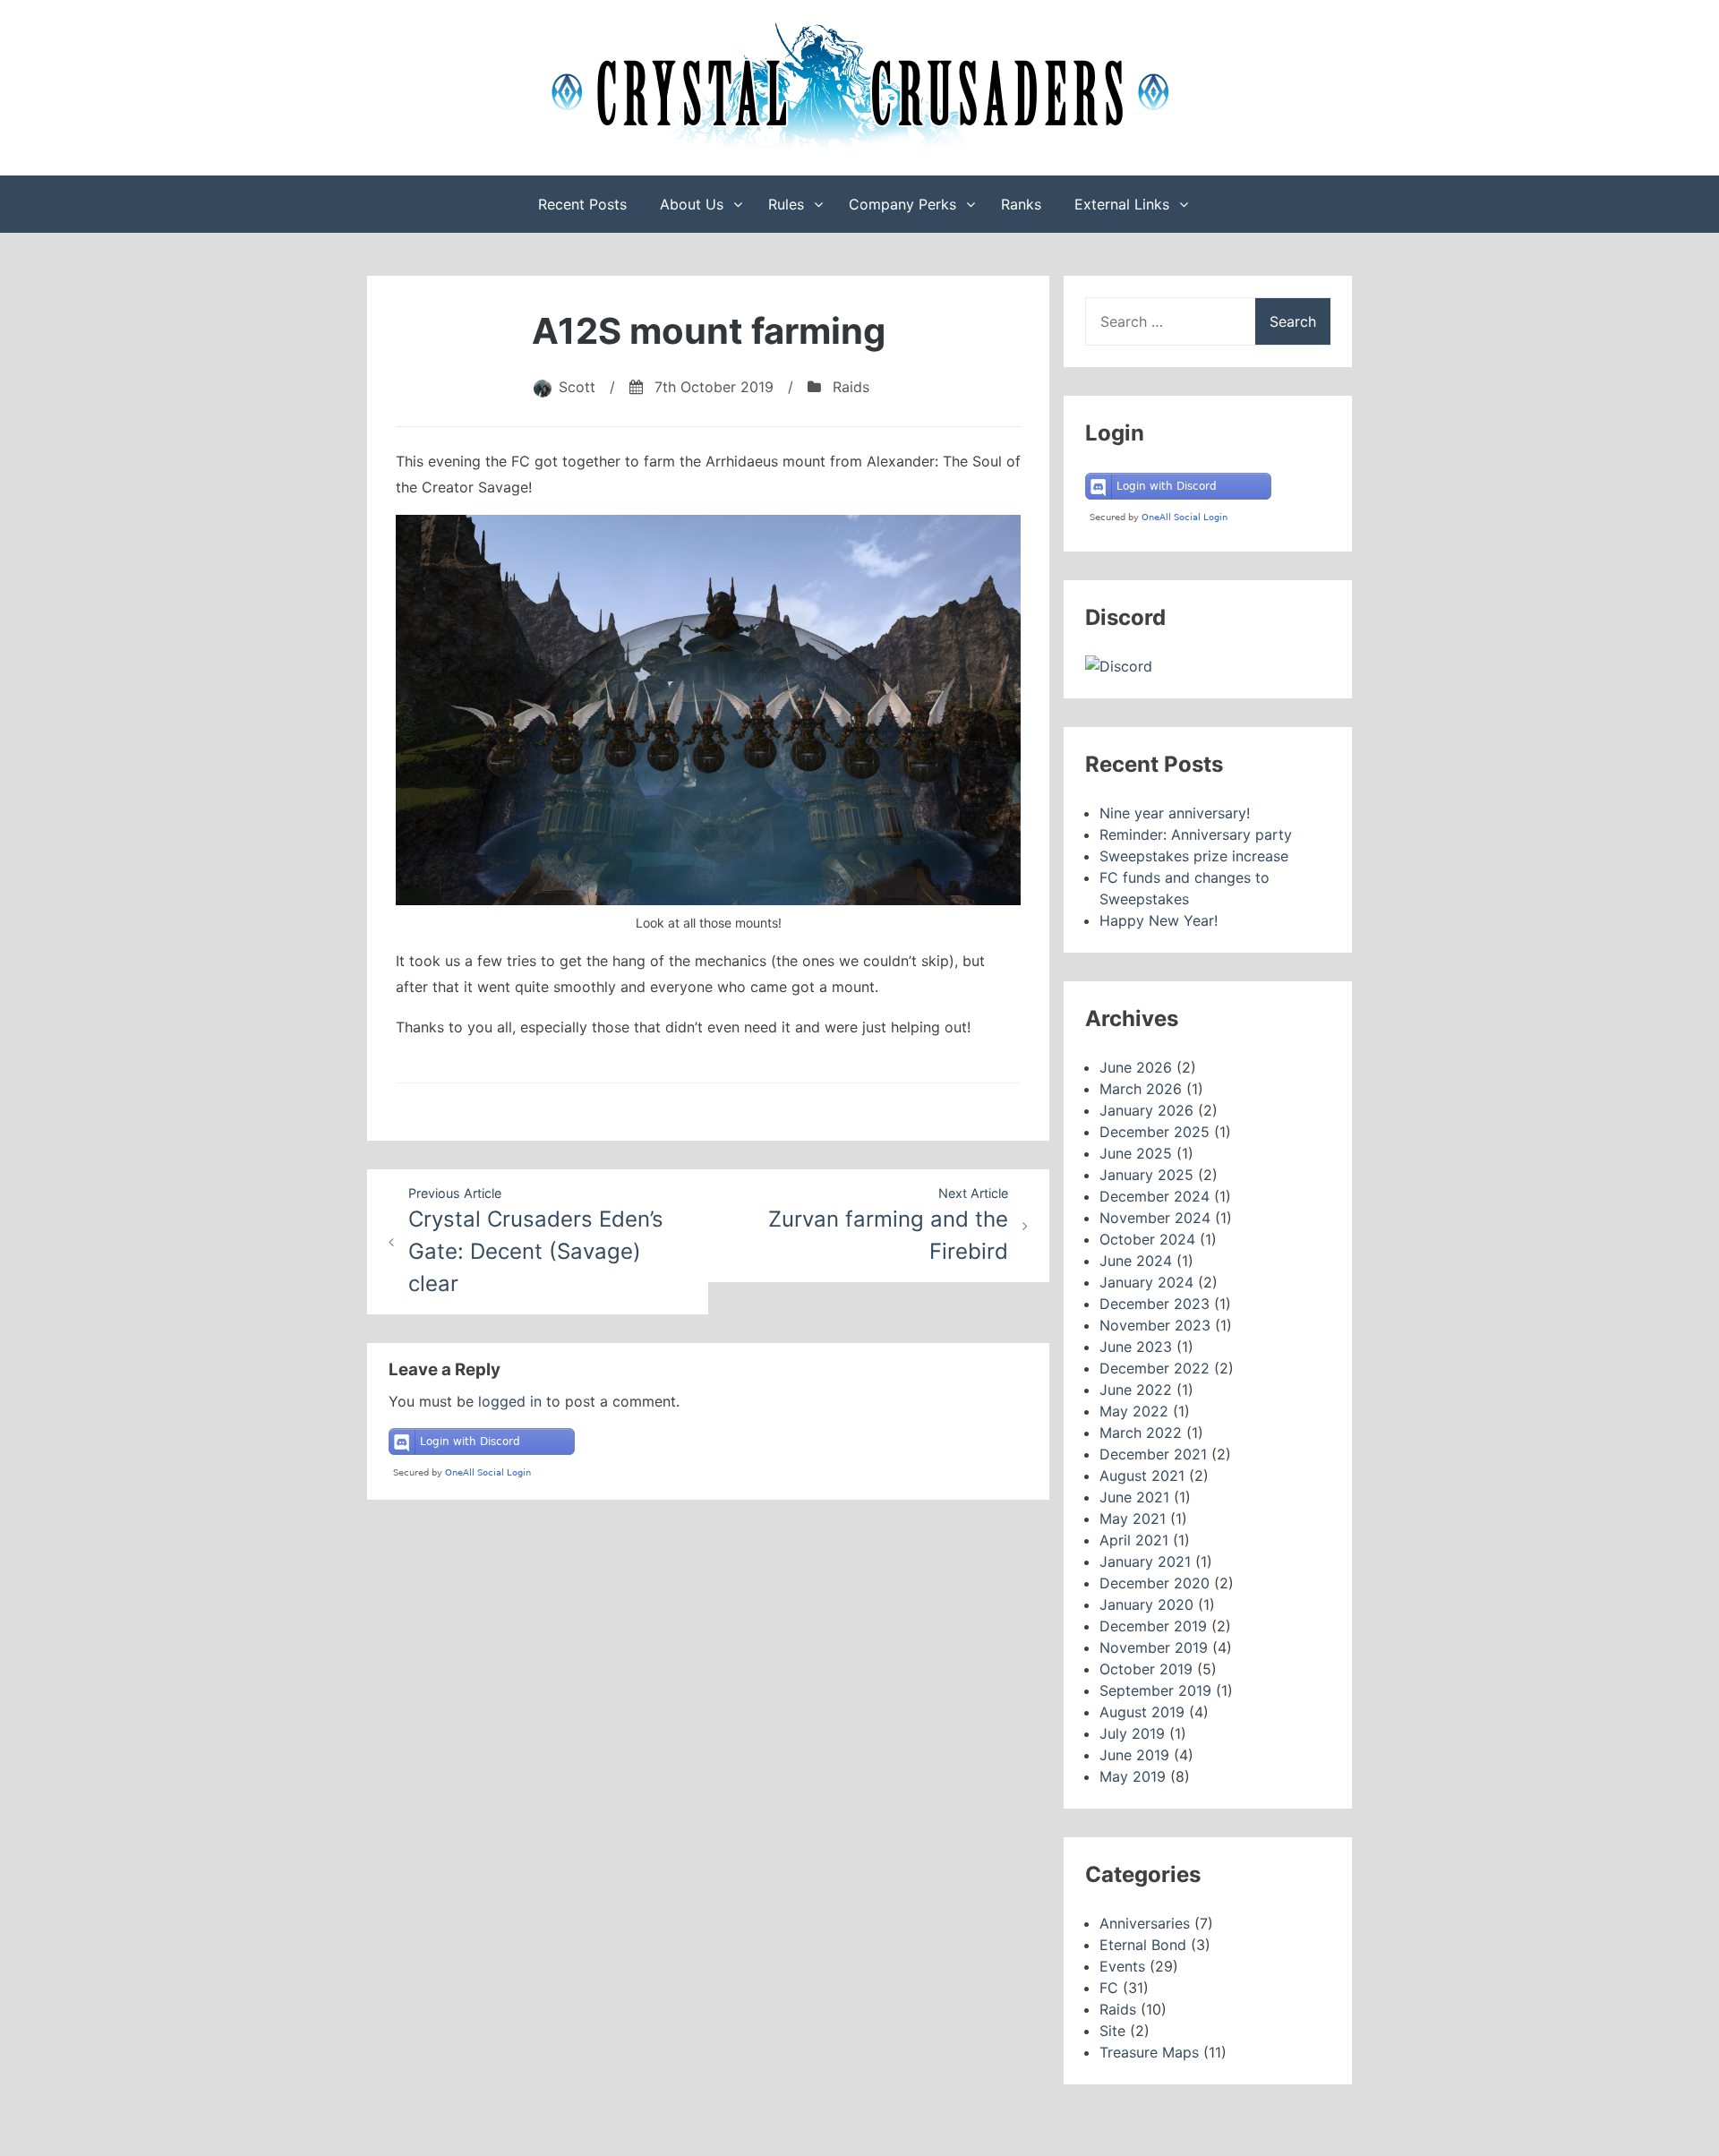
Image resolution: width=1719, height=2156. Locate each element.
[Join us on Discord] (1119, 666)
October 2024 (1147, 1239)
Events (1122, 1966)
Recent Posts (582, 204)
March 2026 (1141, 1089)
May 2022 (1134, 1411)
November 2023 (1155, 1325)
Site (1112, 2031)
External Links (1122, 204)
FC (1109, 1988)
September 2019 (1155, 1690)
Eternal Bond (1143, 1945)
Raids (851, 387)
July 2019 (1132, 1733)
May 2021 (1133, 1519)
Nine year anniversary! (1175, 813)
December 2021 (1153, 1454)
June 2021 (1134, 1497)
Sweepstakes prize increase (1194, 856)
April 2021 (1134, 1540)
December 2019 (1153, 1626)
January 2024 (1146, 1282)
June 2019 (1134, 1755)
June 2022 (1136, 1390)
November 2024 (1155, 1218)
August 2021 (1142, 1476)
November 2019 (1154, 1647)
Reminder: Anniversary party (1196, 834)
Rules (786, 204)
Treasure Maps (1149, 2052)
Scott (577, 387)
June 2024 (1136, 1261)
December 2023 (1155, 1304)
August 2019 (1142, 1712)
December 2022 (1155, 1368)
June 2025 (1136, 1153)
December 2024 (1155, 1196)
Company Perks (902, 204)
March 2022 (1141, 1433)
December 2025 (1155, 1132)
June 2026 (1136, 1067)
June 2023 (1136, 1347)
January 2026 (1146, 1110)
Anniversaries (1145, 1923)
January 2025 (1146, 1175)
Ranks (1021, 204)
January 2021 (1145, 1561)
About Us (692, 204)
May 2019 (1133, 1776)
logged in (510, 1401)
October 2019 (1146, 1669)
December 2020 (1155, 1583)
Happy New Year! (1159, 920)
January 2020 (1146, 1604)
